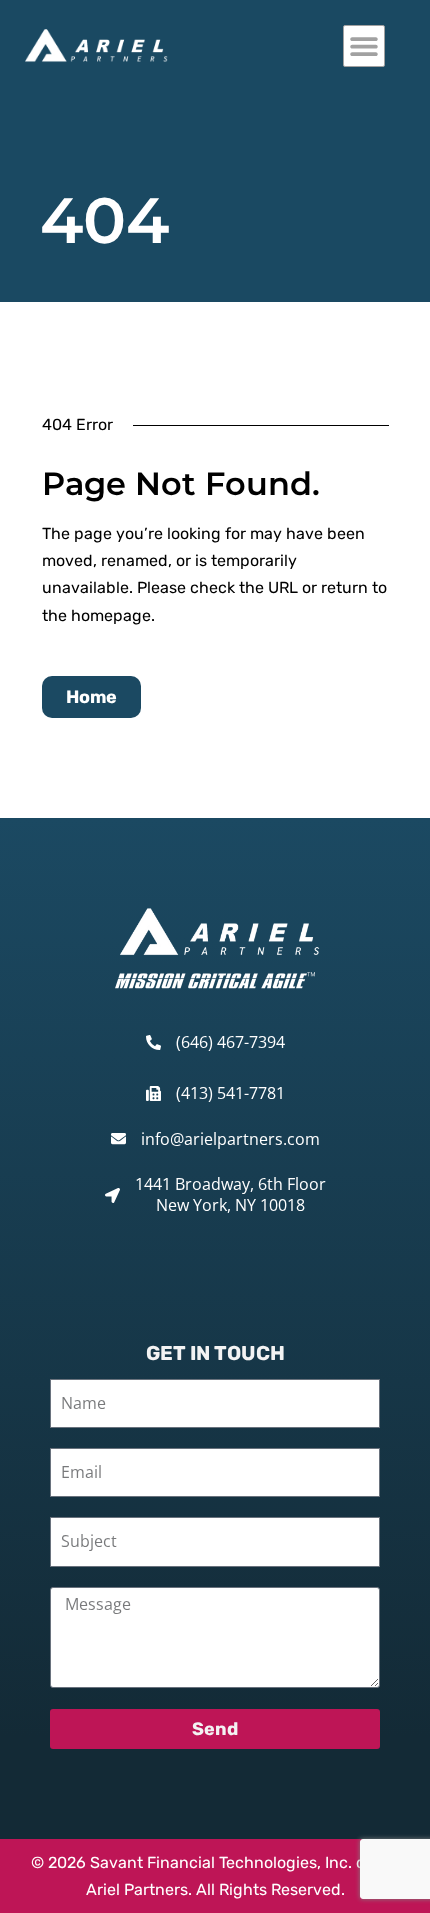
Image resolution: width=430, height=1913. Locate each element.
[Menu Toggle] (364, 46)
